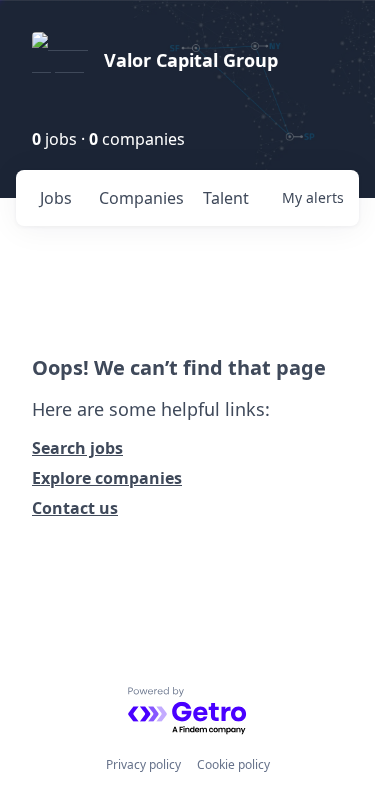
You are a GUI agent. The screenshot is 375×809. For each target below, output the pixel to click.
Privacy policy (143, 764)
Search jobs (77, 448)
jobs (56, 198)
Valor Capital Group (191, 60)
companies (141, 198)
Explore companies (107, 478)
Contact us (75, 508)
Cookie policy (233, 764)
